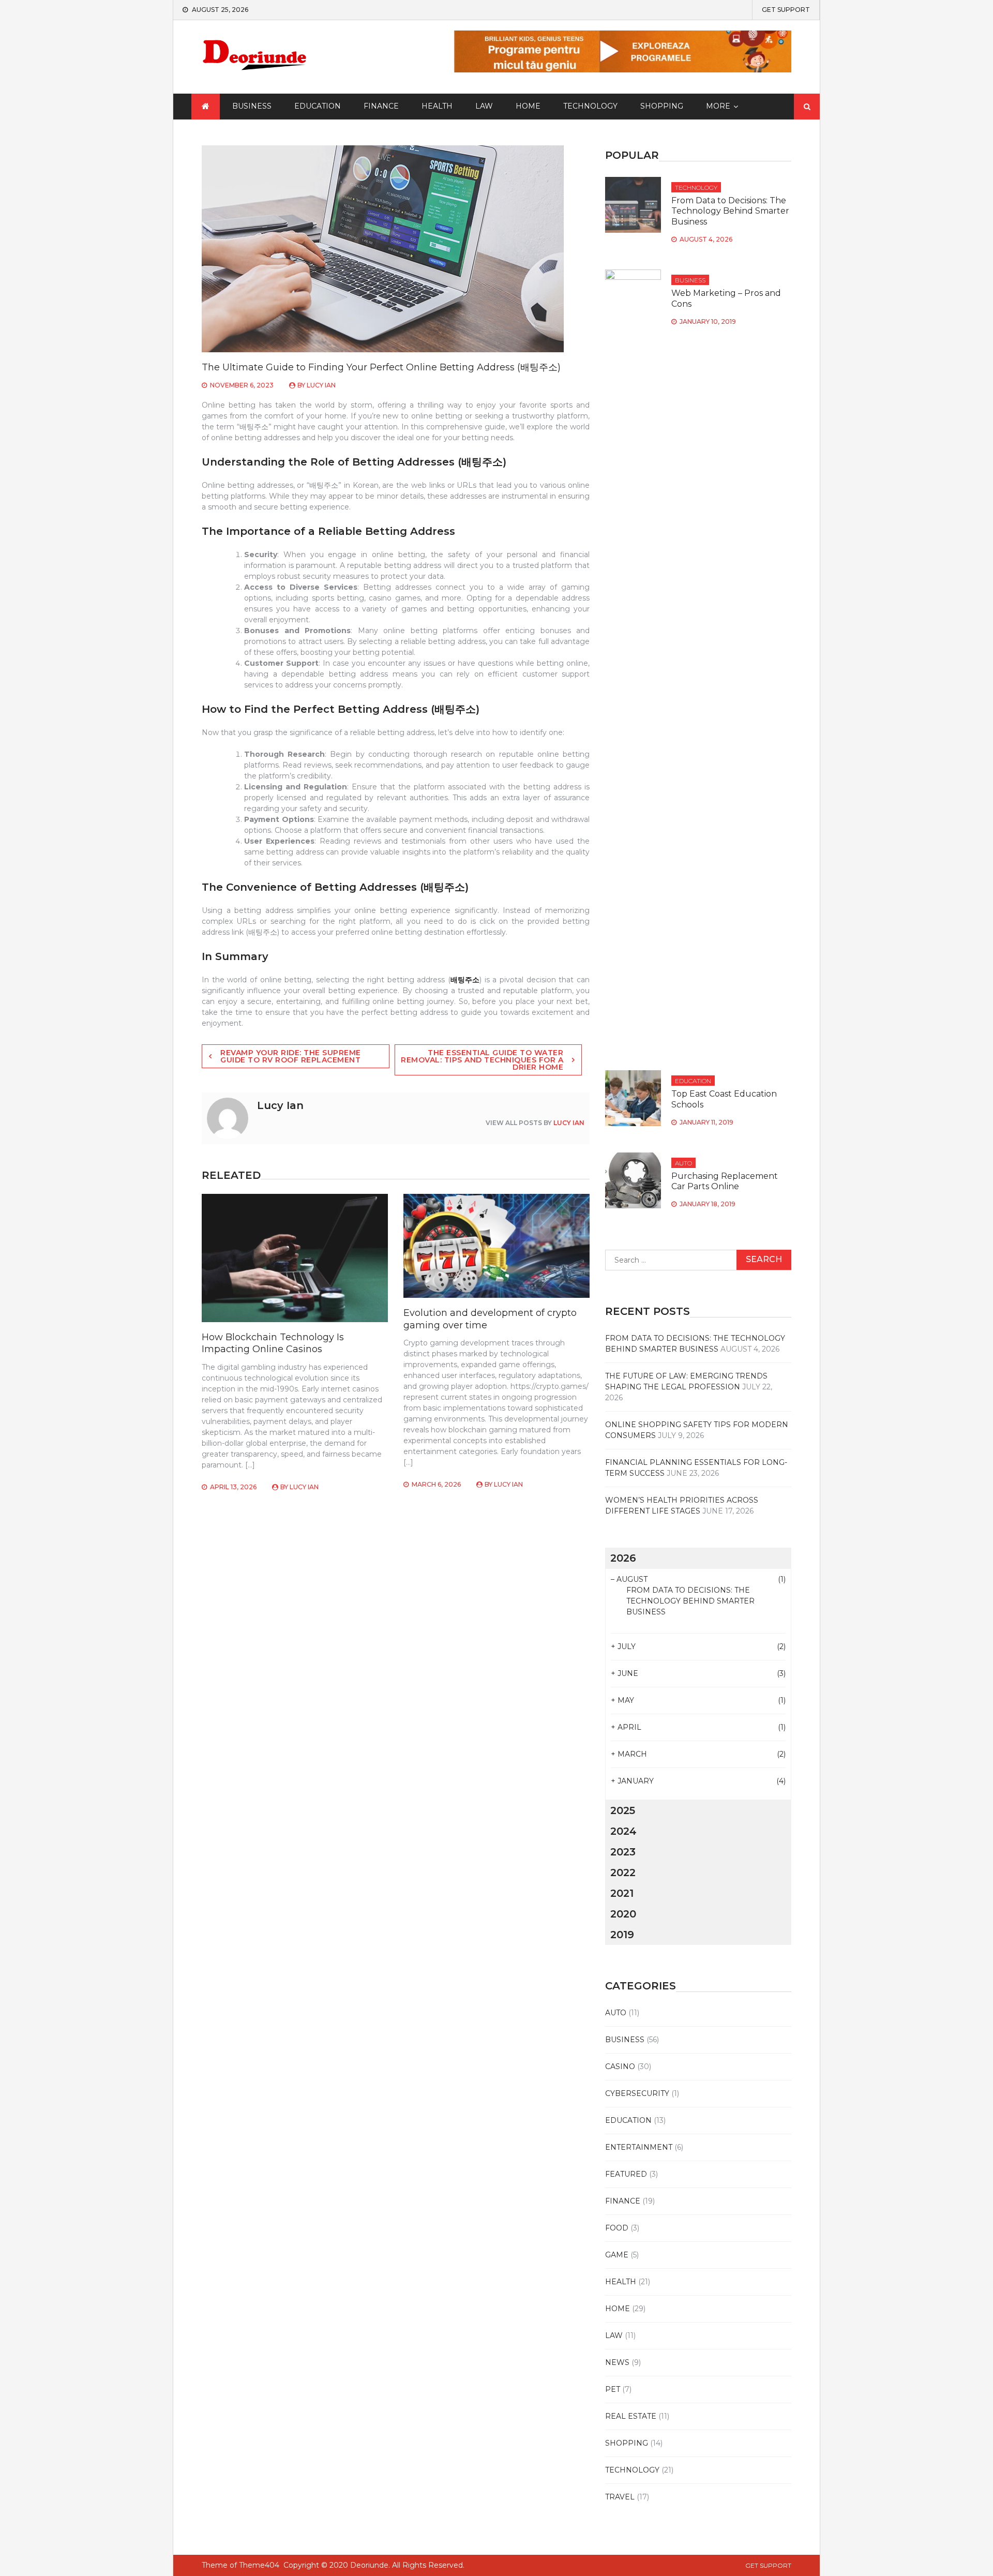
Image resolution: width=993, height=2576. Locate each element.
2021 (622, 1893)
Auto (683, 1163)
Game (617, 2255)
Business (252, 106)
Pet (613, 2389)
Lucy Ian (321, 385)
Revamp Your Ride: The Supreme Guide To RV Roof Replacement (291, 1056)
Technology (590, 106)
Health (437, 106)
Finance (381, 106)
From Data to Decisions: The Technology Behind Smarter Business (730, 211)
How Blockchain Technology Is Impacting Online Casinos (273, 1343)
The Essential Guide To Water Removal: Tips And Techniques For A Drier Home (482, 1060)
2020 (623, 1914)
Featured (626, 2174)
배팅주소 (465, 980)
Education (318, 106)
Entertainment (639, 2147)
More (718, 106)
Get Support (786, 10)
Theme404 (259, 2565)
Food (617, 2228)
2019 (622, 1935)
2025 (623, 1810)
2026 (623, 1558)
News (617, 2362)
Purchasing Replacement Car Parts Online (725, 1181)
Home (528, 106)
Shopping (662, 106)
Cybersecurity (637, 2093)
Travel (620, 2497)
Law (484, 106)
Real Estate (631, 2416)
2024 (623, 1831)
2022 (623, 1873)
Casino (620, 2066)
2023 (623, 1852)
